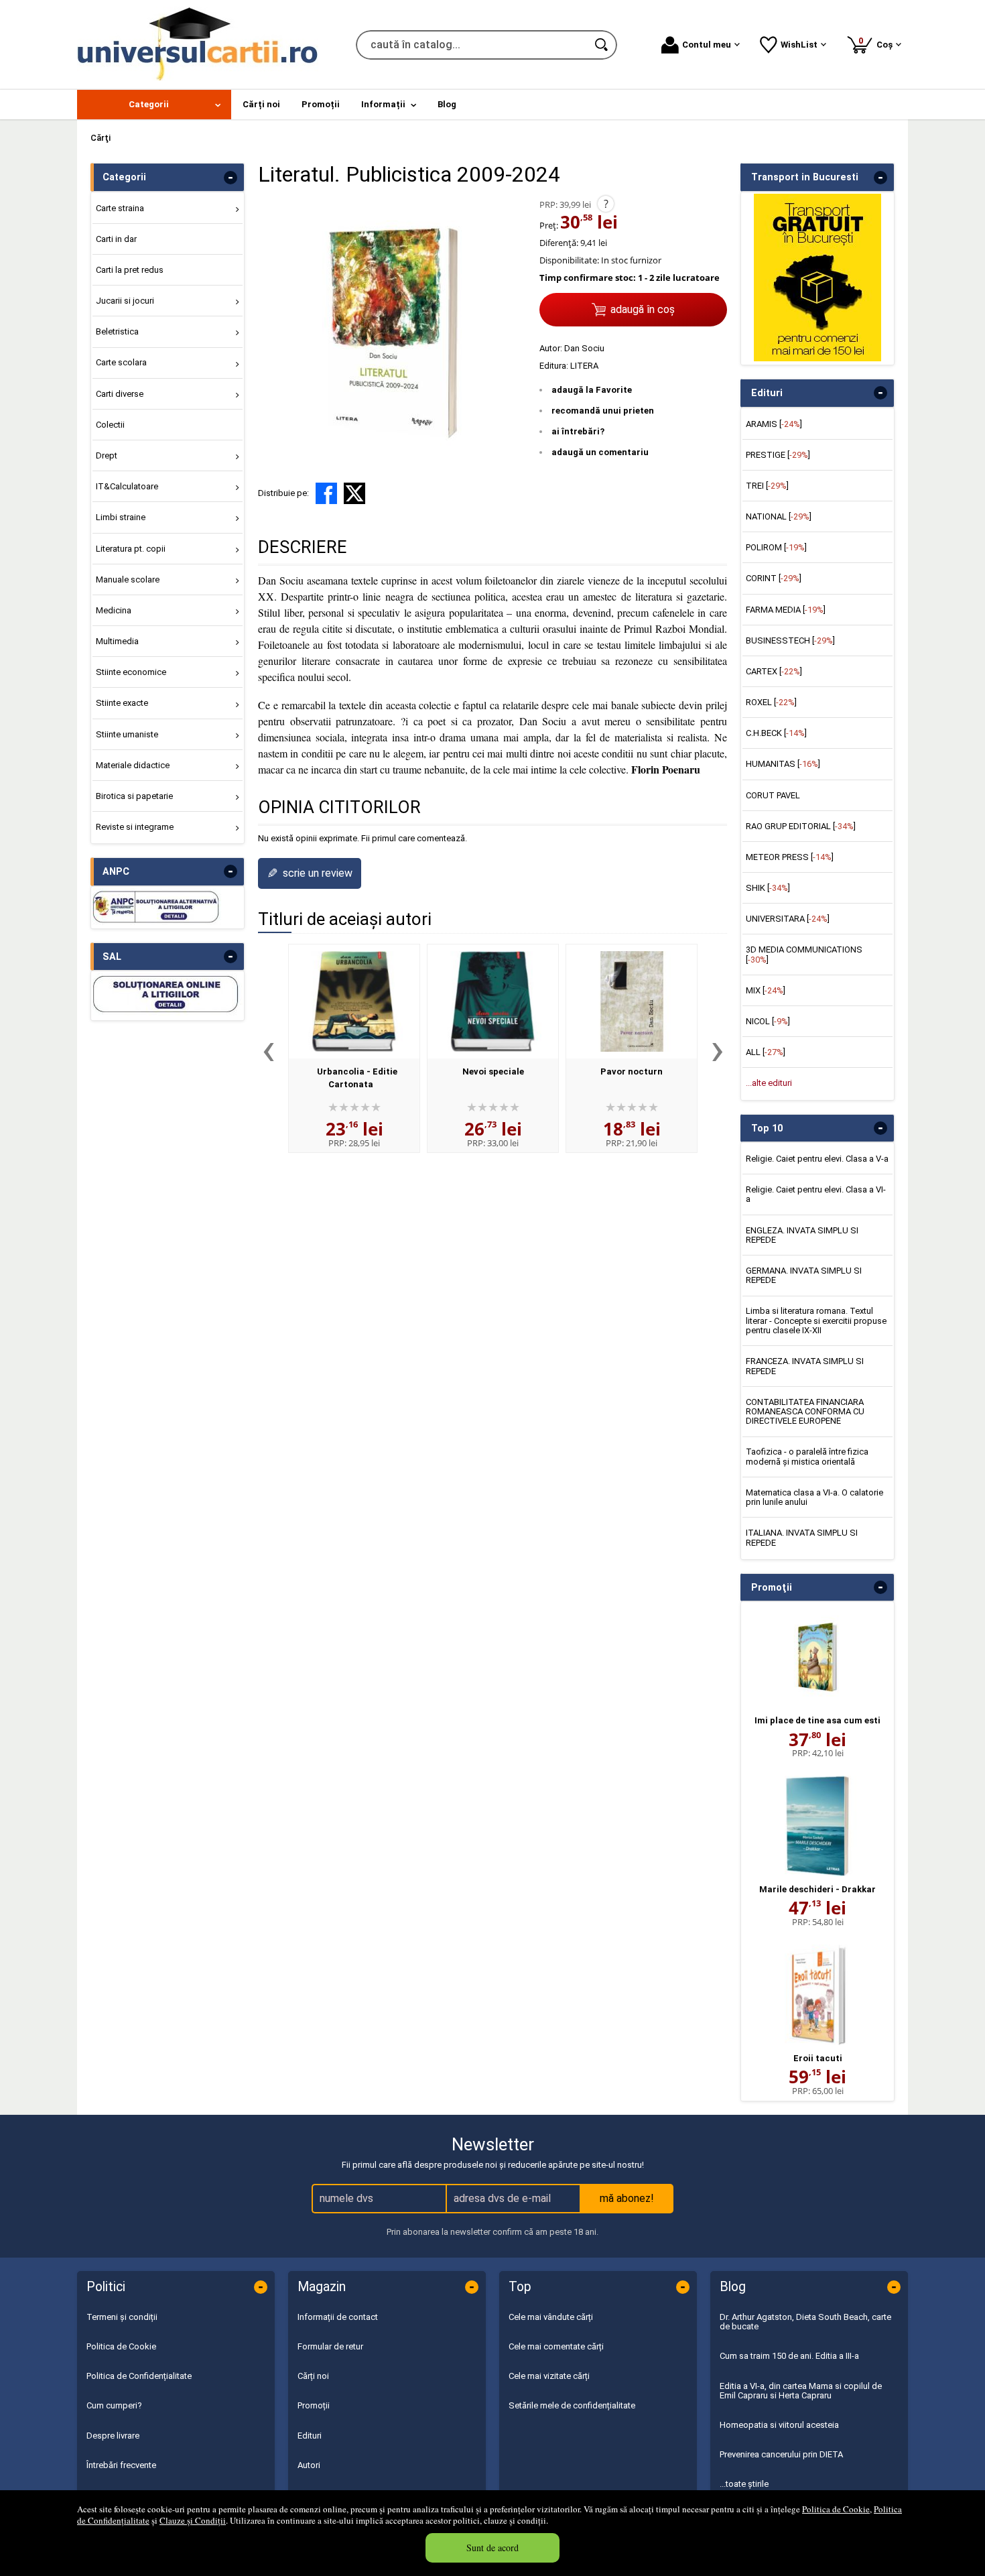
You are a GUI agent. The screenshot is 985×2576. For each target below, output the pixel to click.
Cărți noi (313, 2376)
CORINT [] (774, 578)
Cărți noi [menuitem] (261, 104)
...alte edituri (769, 1083)
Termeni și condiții (122, 2317)
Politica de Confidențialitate (139, 2376)
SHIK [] (768, 888)
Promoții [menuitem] (321, 104)
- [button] (231, 178)
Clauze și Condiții (193, 2520)
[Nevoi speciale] (493, 1001)
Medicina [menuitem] (114, 610)
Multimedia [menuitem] (117, 641)
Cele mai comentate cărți (556, 2346)
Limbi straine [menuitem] (121, 517)
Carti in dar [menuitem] (116, 239)
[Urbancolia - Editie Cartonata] (354, 1001)
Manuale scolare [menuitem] (128, 579)
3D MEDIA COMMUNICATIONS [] (804, 954)
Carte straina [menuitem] (120, 208)
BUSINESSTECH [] (790, 640)
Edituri (310, 2436)
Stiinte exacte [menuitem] (122, 703)
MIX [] (766, 990)
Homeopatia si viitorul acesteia (779, 2425)
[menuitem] (154, 105)
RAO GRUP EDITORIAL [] (801, 826)
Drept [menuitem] (107, 455)
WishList (799, 45)
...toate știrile (744, 2484)
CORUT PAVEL (773, 795)
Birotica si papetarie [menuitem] (134, 796)
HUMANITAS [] (783, 764)
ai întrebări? (578, 431)
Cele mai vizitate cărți (549, 2376)
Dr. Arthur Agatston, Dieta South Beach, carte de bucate (805, 2322)
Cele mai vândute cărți (551, 2317)
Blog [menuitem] (447, 104)
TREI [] (767, 486)
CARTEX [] (774, 671)
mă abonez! (627, 2198)
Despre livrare (113, 2436)
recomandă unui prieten (603, 411)
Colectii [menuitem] (110, 425)
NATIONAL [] (779, 516)
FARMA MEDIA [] (786, 610)
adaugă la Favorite (592, 390)
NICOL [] (768, 1021)
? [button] (606, 204)
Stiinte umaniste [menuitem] (127, 734)
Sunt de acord (492, 2548)
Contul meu (707, 45)
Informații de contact (338, 2317)
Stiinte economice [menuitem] (131, 672)
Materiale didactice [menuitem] (133, 765)
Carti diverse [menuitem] (120, 394)
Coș (878, 43)
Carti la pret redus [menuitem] (130, 270)
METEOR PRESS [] (790, 857)
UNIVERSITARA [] (788, 919)
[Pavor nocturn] (632, 1001)
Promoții (314, 2405)
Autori (309, 2465)
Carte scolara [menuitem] (121, 362)
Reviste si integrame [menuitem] (135, 827)
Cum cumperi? (114, 2405)
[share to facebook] (326, 493)
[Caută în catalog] (602, 45)
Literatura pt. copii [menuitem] (131, 549)
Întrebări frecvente (121, 2465)
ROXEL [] (771, 702)
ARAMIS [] (774, 424)
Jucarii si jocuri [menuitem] (125, 301)
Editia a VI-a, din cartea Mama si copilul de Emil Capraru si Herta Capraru (801, 2391)
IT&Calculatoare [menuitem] (127, 486)
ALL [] (766, 1052)
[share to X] (354, 493)
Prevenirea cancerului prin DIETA (781, 2454)
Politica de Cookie (836, 2509)
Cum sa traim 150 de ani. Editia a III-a (789, 2356)
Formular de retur (330, 2346)
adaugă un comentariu (600, 452)
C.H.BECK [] (776, 733)
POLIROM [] (776, 547)
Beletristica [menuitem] (117, 331)
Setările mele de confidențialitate (572, 2405)
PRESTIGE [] (778, 455)
